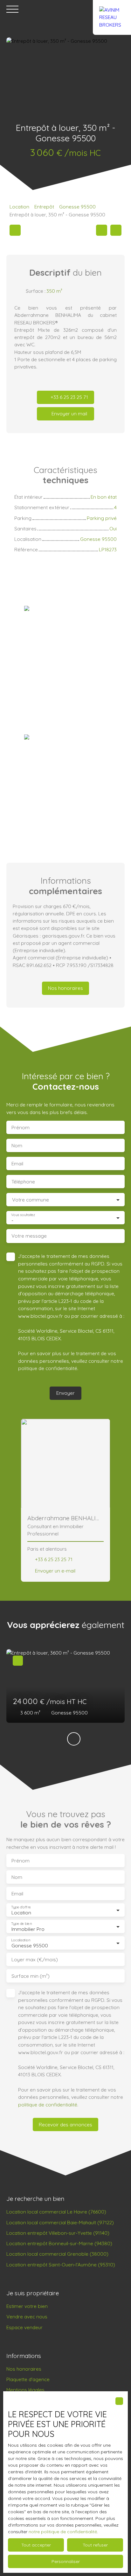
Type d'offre (21, 1907)
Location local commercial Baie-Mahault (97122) (60, 2222)
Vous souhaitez (23, 1215)
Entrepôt (44, 207)
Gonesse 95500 (77, 207)
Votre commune (31, 1200)
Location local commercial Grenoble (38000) (57, 2254)
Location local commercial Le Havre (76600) (56, 2212)
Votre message (29, 1236)
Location (19, 207)
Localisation (21, 1940)
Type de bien (21, 1924)
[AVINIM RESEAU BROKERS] (112, 9)
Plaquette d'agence (28, 2379)
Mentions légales (25, 2390)
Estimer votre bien (27, 2306)
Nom (17, 1146)
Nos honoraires (24, 2369)
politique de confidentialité (48, 1368)
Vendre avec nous (27, 2316)
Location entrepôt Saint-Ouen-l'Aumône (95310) (61, 2265)
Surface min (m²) (31, 1976)
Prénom (21, 1128)
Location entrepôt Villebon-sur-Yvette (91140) (58, 2233)
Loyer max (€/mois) (35, 1960)
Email (17, 1164)
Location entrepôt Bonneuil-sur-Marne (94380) (59, 2243)
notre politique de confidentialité (63, 2532)
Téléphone (23, 1182)
